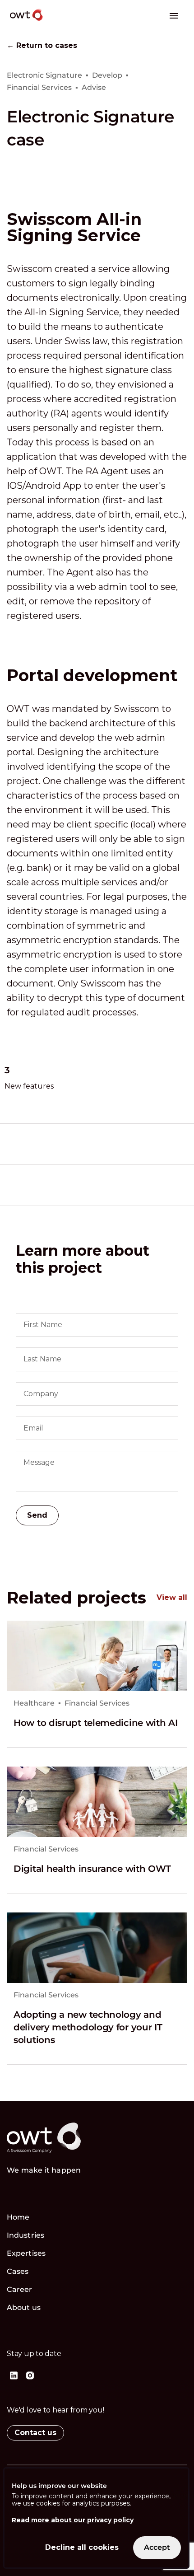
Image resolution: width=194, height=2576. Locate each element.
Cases (18, 2271)
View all (172, 1598)
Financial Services (97, 1703)
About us (24, 2307)
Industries (25, 2235)
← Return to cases (42, 46)
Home (18, 2217)
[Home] (57, 22)
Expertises (26, 2253)
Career (20, 2289)
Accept (157, 2547)
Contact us (35, 2433)
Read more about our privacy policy (73, 2520)
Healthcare (34, 1703)
